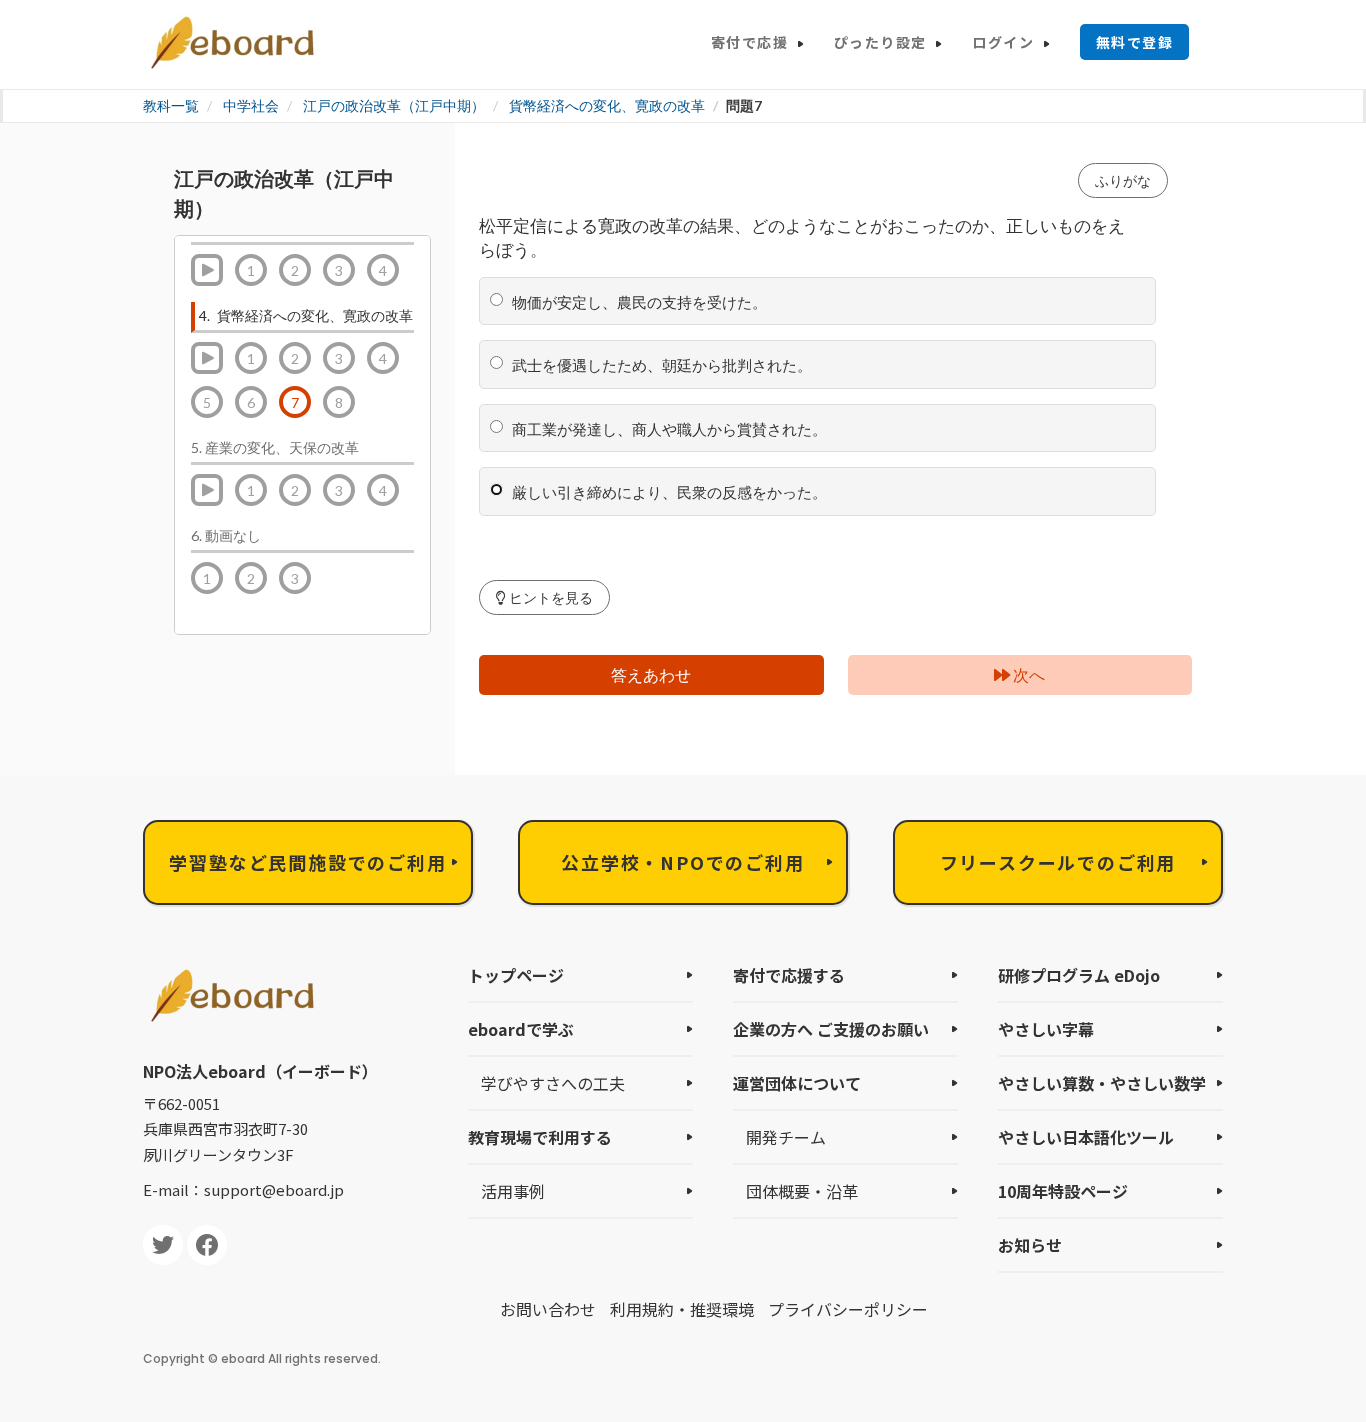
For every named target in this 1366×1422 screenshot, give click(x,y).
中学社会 (251, 105)
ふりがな (1123, 180)
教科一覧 (171, 105)
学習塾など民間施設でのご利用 (307, 862)
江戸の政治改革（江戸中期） (394, 105)
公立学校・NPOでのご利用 (682, 862)
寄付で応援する (789, 975)
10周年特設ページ (1063, 1191)
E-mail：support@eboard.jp (243, 1189)
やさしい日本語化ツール (1086, 1137)
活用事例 (513, 1191)
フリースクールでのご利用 (1058, 862)
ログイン (1003, 42)
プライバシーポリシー (848, 1309)
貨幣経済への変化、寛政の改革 (607, 105)
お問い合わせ (548, 1309)
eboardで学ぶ (521, 1029)
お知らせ (1030, 1245)
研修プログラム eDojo (1079, 975)
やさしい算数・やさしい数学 (1102, 1083)
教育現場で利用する (540, 1137)
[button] (544, 597)
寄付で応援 (749, 42)
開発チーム (786, 1137)
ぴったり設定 (880, 42)
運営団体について (797, 1083)
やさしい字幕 (1046, 1029)
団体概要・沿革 (802, 1191)
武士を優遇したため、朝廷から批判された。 (659, 365)
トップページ (516, 975)
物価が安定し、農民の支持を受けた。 (636, 302)
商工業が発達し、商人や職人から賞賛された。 (666, 429)
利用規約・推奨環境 (682, 1309)
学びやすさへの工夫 (553, 1083)
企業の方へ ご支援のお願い (831, 1029)
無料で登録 (1134, 42)
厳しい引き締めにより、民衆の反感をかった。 (666, 492)
